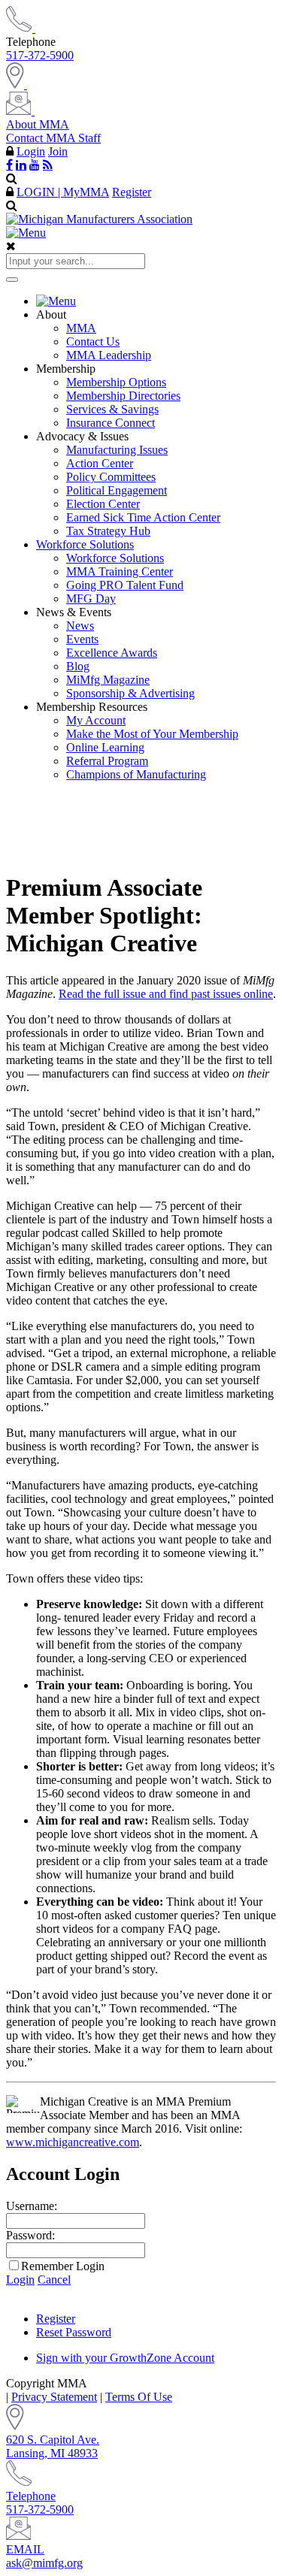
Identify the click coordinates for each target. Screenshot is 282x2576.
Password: (30, 2235)
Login (31, 151)
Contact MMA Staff (53, 138)
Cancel (54, 2280)
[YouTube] (35, 165)
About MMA (38, 124)
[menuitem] (156, 301)
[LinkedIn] (21, 165)
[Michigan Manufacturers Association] (99, 219)
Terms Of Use (139, 2397)
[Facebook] (9, 165)
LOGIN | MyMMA (63, 192)
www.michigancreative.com (73, 2142)
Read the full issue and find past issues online (166, 994)
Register (132, 192)
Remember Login (63, 2266)
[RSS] (48, 165)
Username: (32, 2206)
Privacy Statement (54, 2397)
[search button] (12, 280)
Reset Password (74, 2332)
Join (58, 151)
